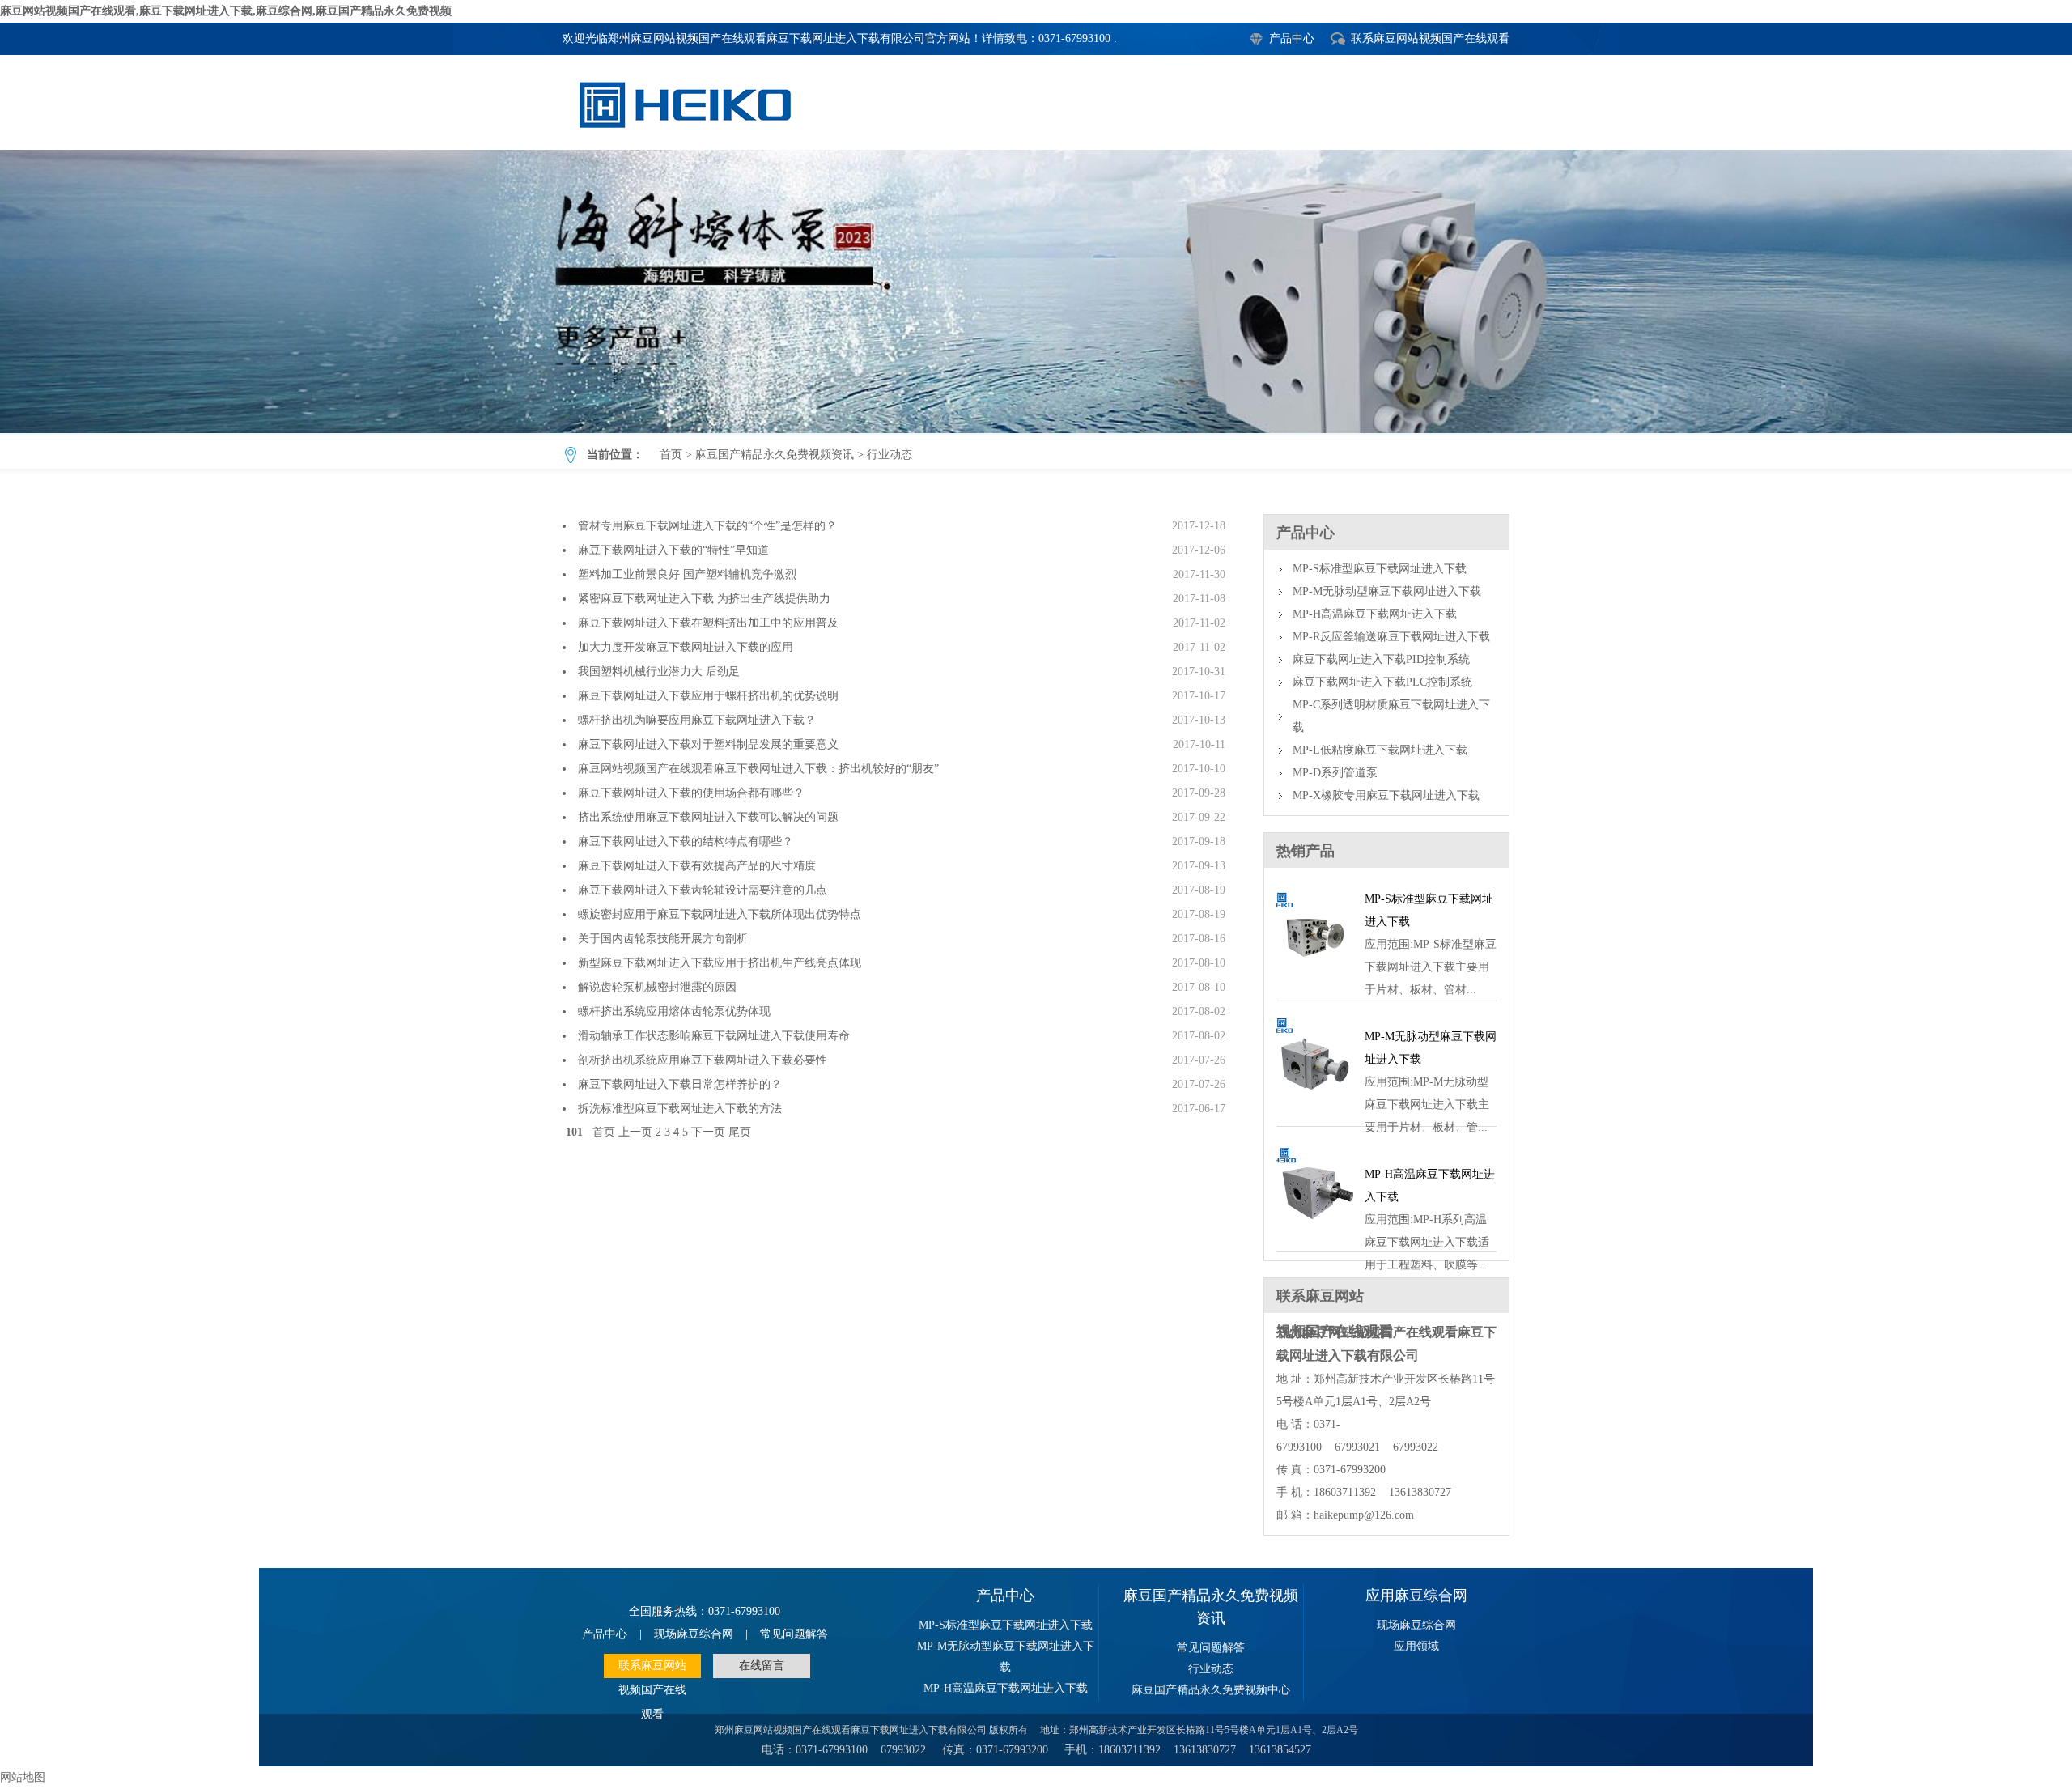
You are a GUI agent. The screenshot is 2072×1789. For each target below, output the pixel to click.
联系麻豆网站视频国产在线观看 (1430, 38)
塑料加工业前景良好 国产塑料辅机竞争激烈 (687, 574)
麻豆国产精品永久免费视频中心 (1211, 1690)
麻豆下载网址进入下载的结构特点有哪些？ (686, 841)
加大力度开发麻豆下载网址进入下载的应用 (686, 647)
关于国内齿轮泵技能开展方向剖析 (663, 939)
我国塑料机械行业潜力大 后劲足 (659, 671)
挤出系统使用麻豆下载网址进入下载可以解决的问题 (708, 817)
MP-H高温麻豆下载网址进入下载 (1375, 614)
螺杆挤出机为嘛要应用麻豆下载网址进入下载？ (697, 720)
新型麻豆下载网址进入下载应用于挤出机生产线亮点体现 (720, 963)
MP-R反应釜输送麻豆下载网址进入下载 (1391, 637)
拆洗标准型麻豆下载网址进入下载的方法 (680, 1109)
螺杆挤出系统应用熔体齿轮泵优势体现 (674, 1011)
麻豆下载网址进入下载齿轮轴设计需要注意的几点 (703, 890)
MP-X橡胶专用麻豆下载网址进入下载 (1386, 795)
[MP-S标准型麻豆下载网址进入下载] (1315, 982)
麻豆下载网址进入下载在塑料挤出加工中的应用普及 (708, 623)
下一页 (708, 1132)
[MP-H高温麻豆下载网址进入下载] (1315, 1232)
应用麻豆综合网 (1416, 1596)
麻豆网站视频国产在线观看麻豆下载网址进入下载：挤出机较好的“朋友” (758, 769)
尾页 (740, 1132)
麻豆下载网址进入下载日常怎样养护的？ (680, 1084)
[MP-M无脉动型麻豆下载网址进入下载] (1315, 1107)
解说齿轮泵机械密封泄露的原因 (657, 987)
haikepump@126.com (1364, 1515)
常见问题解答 (794, 1634)
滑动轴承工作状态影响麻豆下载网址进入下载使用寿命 (714, 1036)
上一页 (635, 1132)
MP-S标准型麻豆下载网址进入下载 (1380, 569)
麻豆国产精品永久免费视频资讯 (775, 455)
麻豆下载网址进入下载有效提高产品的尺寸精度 (697, 866)
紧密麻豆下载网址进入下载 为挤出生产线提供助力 (704, 599)
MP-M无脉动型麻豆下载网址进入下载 (1387, 591)
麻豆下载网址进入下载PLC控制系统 (1382, 682)
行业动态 (1036, 291)
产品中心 (1292, 38)
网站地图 (23, 1777)
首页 (671, 455)
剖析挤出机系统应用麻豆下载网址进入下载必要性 (703, 1060)
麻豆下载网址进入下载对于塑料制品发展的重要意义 (708, 744)
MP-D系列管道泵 (1335, 773)
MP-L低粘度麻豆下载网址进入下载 (1380, 750)
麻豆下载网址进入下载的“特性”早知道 (673, 550)
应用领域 (1416, 1646)
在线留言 (762, 1666)
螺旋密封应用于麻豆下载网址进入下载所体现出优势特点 (720, 914)
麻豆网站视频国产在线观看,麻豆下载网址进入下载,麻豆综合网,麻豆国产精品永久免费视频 (226, 11)
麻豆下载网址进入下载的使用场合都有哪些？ (691, 793)
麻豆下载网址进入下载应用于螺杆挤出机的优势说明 (708, 696)
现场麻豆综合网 (694, 1634)
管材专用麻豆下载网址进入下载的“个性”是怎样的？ (707, 526)
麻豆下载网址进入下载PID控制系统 (1381, 659)
